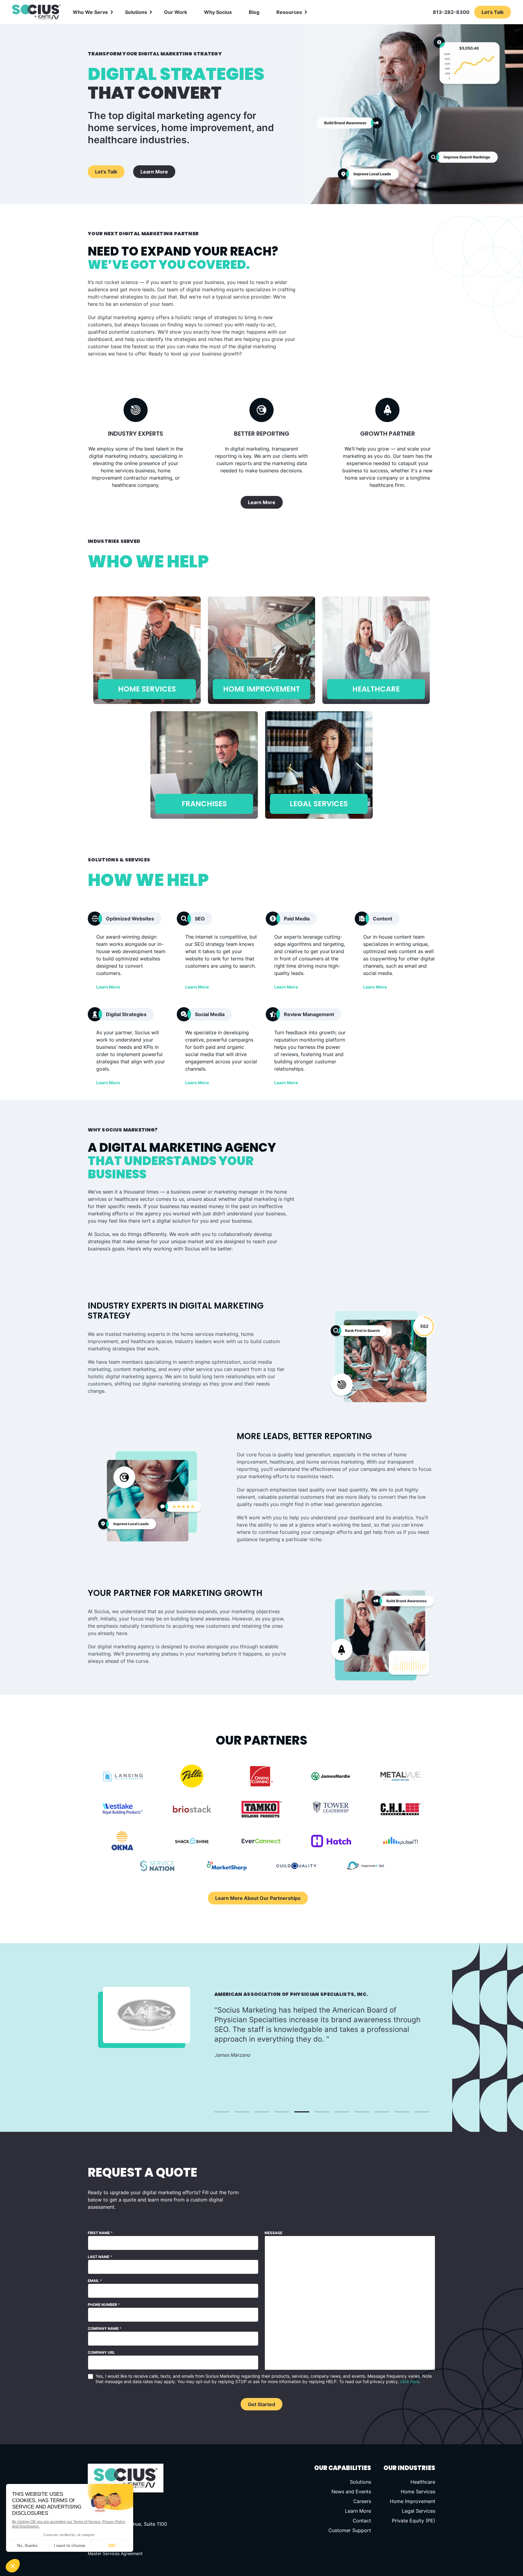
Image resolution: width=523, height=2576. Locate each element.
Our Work (176, 12)
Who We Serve (90, 12)
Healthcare (423, 2482)
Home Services (418, 2492)
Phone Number (104, 2305)
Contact (362, 2521)
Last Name (100, 2257)
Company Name (105, 2328)
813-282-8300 (451, 12)
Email (95, 2281)
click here (410, 2381)
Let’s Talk (493, 12)
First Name (100, 2233)
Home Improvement (413, 2501)
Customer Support (350, 2530)
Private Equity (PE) (414, 2521)
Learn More (154, 172)
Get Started (261, 2404)
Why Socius (218, 12)
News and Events (351, 2492)
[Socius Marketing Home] (36, 12)
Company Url (101, 2352)
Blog (254, 12)
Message (273, 2233)
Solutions (136, 12)
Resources (289, 12)
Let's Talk (106, 172)
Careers (362, 2501)
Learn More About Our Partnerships (258, 1898)
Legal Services (419, 2511)
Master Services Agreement (115, 2553)
